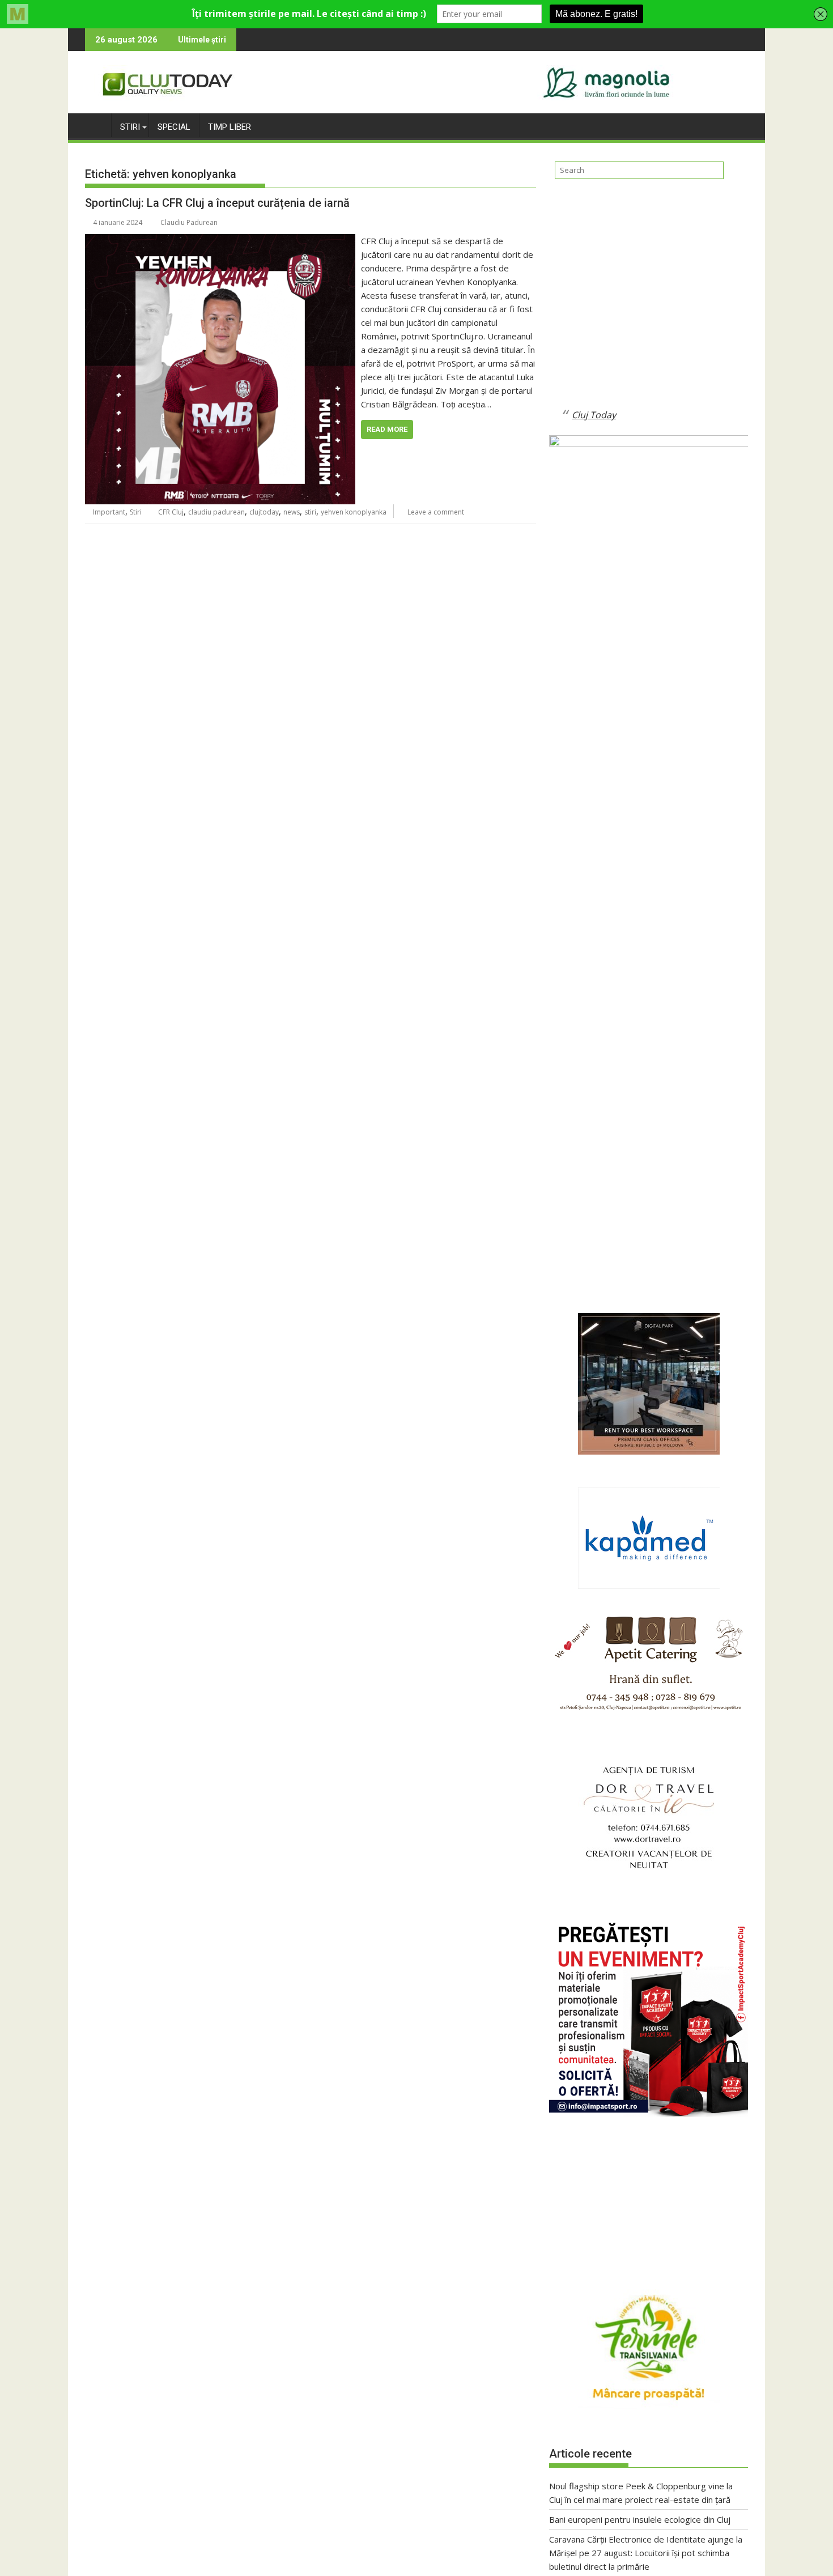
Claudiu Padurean (189, 222)
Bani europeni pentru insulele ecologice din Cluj (640, 2519)
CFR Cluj (171, 512)
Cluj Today (594, 415)
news (292, 512)
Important (109, 512)
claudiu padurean (216, 512)
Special (174, 127)
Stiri (130, 127)
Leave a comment (436, 512)
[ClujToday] (96, 125)
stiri (310, 512)
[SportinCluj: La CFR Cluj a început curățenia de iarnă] (220, 241)
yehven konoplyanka (354, 512)
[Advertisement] (649, 303)
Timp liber (229, 127)
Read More (387, 429)
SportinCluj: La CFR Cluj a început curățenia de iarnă (217, 203)
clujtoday (264, 512)
